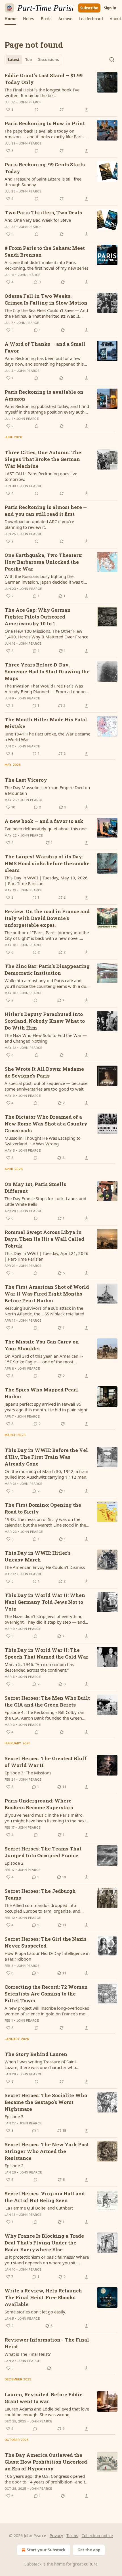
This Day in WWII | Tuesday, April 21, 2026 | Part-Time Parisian (47, 1256)
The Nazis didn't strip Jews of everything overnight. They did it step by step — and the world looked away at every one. (45, 1619)
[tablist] (33, 60)
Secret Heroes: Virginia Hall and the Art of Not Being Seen (45, 2197)
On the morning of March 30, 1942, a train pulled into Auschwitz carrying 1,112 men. (46, 1474)
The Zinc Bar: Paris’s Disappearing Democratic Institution (47, 970)
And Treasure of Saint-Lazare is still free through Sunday (43, 182)
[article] (61, 93)
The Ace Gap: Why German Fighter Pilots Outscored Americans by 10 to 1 (38, 617)
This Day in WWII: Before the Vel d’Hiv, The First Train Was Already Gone (46, 1457)
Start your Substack (46, 2550)
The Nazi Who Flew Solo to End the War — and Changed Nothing (46, 1038)
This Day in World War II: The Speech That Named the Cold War (46, 1653)
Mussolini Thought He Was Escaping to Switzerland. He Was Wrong (43, 1141)
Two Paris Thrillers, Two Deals (43, 212)
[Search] (112, 60)
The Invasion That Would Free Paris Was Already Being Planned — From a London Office (45, 689)
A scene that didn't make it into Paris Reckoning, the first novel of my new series (47, 265)
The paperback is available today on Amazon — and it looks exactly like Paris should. (44, 134)
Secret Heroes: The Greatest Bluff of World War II (46, 1762)
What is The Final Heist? (28, 2354)
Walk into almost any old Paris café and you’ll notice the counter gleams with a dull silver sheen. (47, 983)
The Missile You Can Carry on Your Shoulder (42, 1345)
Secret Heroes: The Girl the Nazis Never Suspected (46, 1942)
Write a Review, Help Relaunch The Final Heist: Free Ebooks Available (43, 2297)
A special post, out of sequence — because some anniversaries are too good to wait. (46, 1086)
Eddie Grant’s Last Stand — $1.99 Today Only (44, 79)
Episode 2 (14, 1863)
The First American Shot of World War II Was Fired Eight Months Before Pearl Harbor (47, 1294)
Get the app (89, 2550)
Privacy (56, 2536)
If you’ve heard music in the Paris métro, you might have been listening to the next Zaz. (45, 1818)
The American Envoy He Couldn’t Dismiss (45, 1567)
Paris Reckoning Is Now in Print (45, 123)
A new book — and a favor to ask (44, 821)
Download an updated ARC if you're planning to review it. (39, 524)
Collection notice (97, 2536)
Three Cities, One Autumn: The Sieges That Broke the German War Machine (43, 459)
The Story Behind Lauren (36, 2054)
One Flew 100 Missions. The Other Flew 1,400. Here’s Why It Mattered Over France (46, 634)
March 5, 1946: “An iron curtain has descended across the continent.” (39, 1667)
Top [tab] (29, 60)
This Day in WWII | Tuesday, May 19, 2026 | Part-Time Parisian (46, 881)
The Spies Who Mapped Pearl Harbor (41, 1393)
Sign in (110, 8)
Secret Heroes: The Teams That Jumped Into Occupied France (43, 1852)
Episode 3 (14, 2116)
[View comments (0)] (37, 110)
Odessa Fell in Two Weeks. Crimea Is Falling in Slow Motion (46, 299)
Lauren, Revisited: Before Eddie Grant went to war (44, 2398)
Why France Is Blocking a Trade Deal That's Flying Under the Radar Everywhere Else (44, 2243)
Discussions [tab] (48, 60)
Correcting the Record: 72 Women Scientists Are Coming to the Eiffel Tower (46, 1994)
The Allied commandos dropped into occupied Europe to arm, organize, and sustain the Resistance (42, 1908)
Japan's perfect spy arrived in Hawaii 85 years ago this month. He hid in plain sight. (47, 1407)
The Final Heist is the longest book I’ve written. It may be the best (42, 93)
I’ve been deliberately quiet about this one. (46, 829)
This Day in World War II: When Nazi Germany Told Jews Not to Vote (45, 1602)
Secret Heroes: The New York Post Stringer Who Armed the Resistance (47, 2151)
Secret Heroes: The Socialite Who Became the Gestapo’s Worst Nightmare (46, 2102)
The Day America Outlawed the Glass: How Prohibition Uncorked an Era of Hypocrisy (46, 2462)
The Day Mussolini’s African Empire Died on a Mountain (47, 790)
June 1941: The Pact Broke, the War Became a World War (47, 737)
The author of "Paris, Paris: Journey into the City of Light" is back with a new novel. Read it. (47, 935)
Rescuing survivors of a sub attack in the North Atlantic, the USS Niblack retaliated (44, 1311)
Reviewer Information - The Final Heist (47, 2343)
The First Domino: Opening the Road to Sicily (43, 1508)
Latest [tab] (14, 60)
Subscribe (89, 8)
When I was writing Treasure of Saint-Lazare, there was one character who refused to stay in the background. (41, 2064)
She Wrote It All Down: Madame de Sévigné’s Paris (44, 1072)
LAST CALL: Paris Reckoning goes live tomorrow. (41, 476)
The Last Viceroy (26, 780)
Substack (33, 2564)
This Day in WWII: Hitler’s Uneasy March (38, 1556)
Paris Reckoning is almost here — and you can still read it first (46, 511)
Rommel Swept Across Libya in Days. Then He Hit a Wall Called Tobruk (44, 1239)
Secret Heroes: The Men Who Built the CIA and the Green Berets (47, 1701)
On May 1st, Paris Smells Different (35, 1188)
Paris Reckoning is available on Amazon (44, 395)
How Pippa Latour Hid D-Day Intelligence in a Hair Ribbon (47, 1956)
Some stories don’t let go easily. (35, 2312)
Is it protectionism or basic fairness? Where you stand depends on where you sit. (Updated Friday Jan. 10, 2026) (47, 2260)
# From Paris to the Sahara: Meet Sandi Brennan (45, 251)
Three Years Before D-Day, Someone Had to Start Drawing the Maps (47, 671)
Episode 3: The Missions (28, 1773)
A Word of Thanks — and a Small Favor (45, 347)
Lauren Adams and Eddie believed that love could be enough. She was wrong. (47, 2412)
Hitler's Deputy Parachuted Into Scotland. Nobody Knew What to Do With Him (45, 1021)
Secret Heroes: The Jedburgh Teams (40, 1894)
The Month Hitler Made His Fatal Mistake (46, 723)
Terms (72, 2536)
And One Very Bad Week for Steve (38, 220)
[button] (10, 19)
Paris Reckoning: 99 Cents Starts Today (45, 168)
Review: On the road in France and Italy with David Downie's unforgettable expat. (47, 918)
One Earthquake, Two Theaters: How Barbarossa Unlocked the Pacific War (43, 562)
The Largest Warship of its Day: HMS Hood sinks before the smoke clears (47, 863)
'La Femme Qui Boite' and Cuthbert (39, 2208)
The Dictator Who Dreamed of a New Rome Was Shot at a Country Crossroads (46, 1124)
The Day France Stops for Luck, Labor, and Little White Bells (45, 1201)
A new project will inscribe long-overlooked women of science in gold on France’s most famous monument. (47, 2011)
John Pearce (30, 102)
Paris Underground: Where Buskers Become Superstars (39, 1804)
